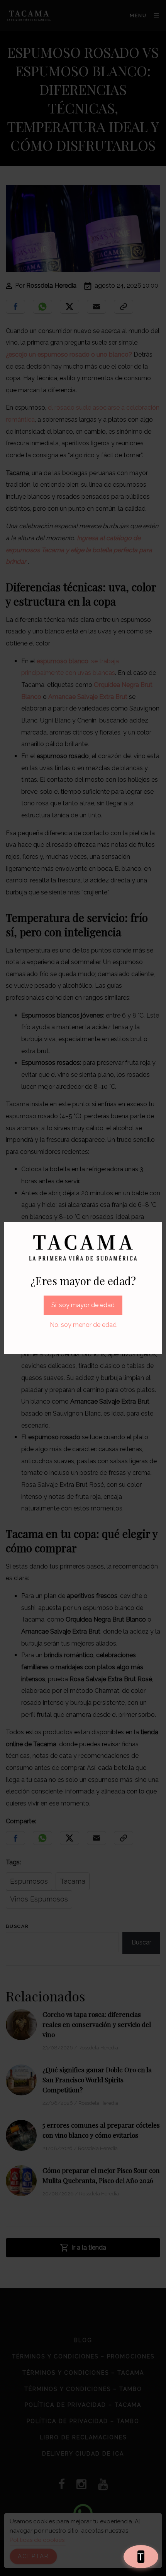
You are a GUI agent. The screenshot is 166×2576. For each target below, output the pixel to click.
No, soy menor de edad (83, 1325)
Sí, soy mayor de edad (83, 1305)
